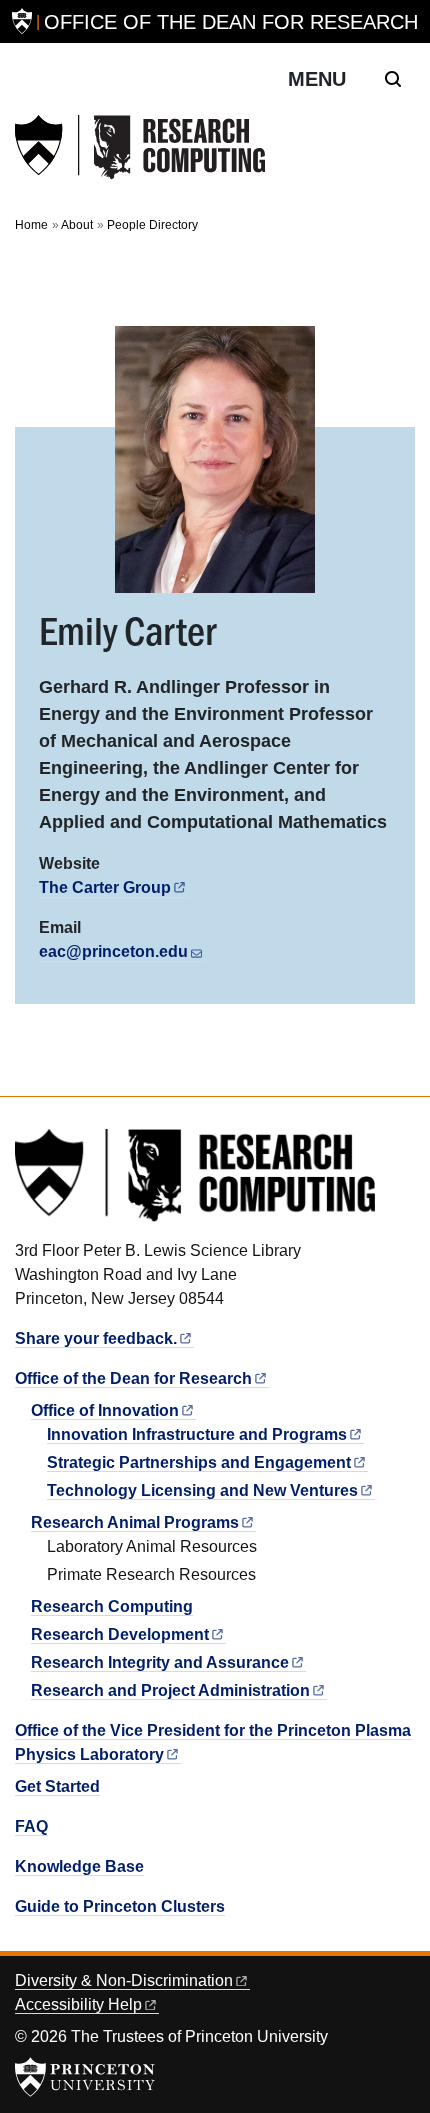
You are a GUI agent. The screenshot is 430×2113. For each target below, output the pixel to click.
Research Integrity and (160, 1662)
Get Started (57, 1786)
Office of (105, 1410)
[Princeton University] (22, 21)
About (77, 225)
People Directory (152, 225)
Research (120, 1634)
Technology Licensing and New (202, 1490)
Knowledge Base (79, 1866)
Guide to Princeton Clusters (120, 1906)
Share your (96, 1338)
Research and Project (170, 1690)
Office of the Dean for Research (231, 22)
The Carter (105, 887)
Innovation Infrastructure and (197, 1434)
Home (31, 225)
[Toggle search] (393, 79)
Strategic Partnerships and (199, 1462)
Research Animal (135, 1522)
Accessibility (78, 2004)
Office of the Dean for (133, 1378)
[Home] (140, 147)
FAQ (31, 1826)
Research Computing (112, 1606)
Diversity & (124, 1980)
